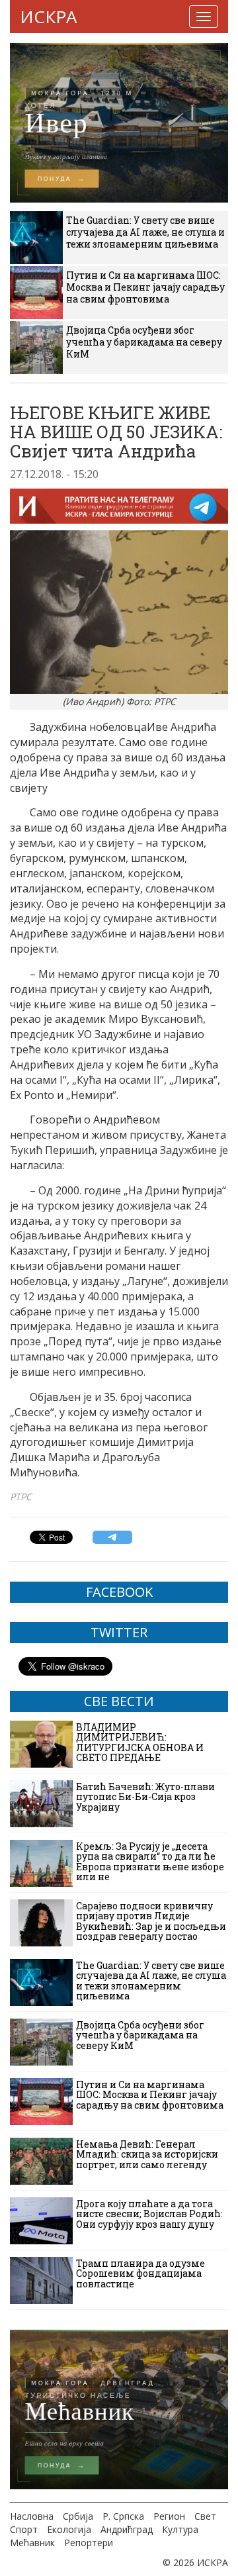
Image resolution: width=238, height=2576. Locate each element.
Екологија (69, 2529)
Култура (180, 2529)
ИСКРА (48, 17)
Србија (78, 2516)
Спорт (24, 2529)
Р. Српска (123, 2516)
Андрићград (127, 2529)
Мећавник (32, 2543)
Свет (205, 2516)
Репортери (89, 2543)
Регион (169, 2516)
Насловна (32, 2516)
